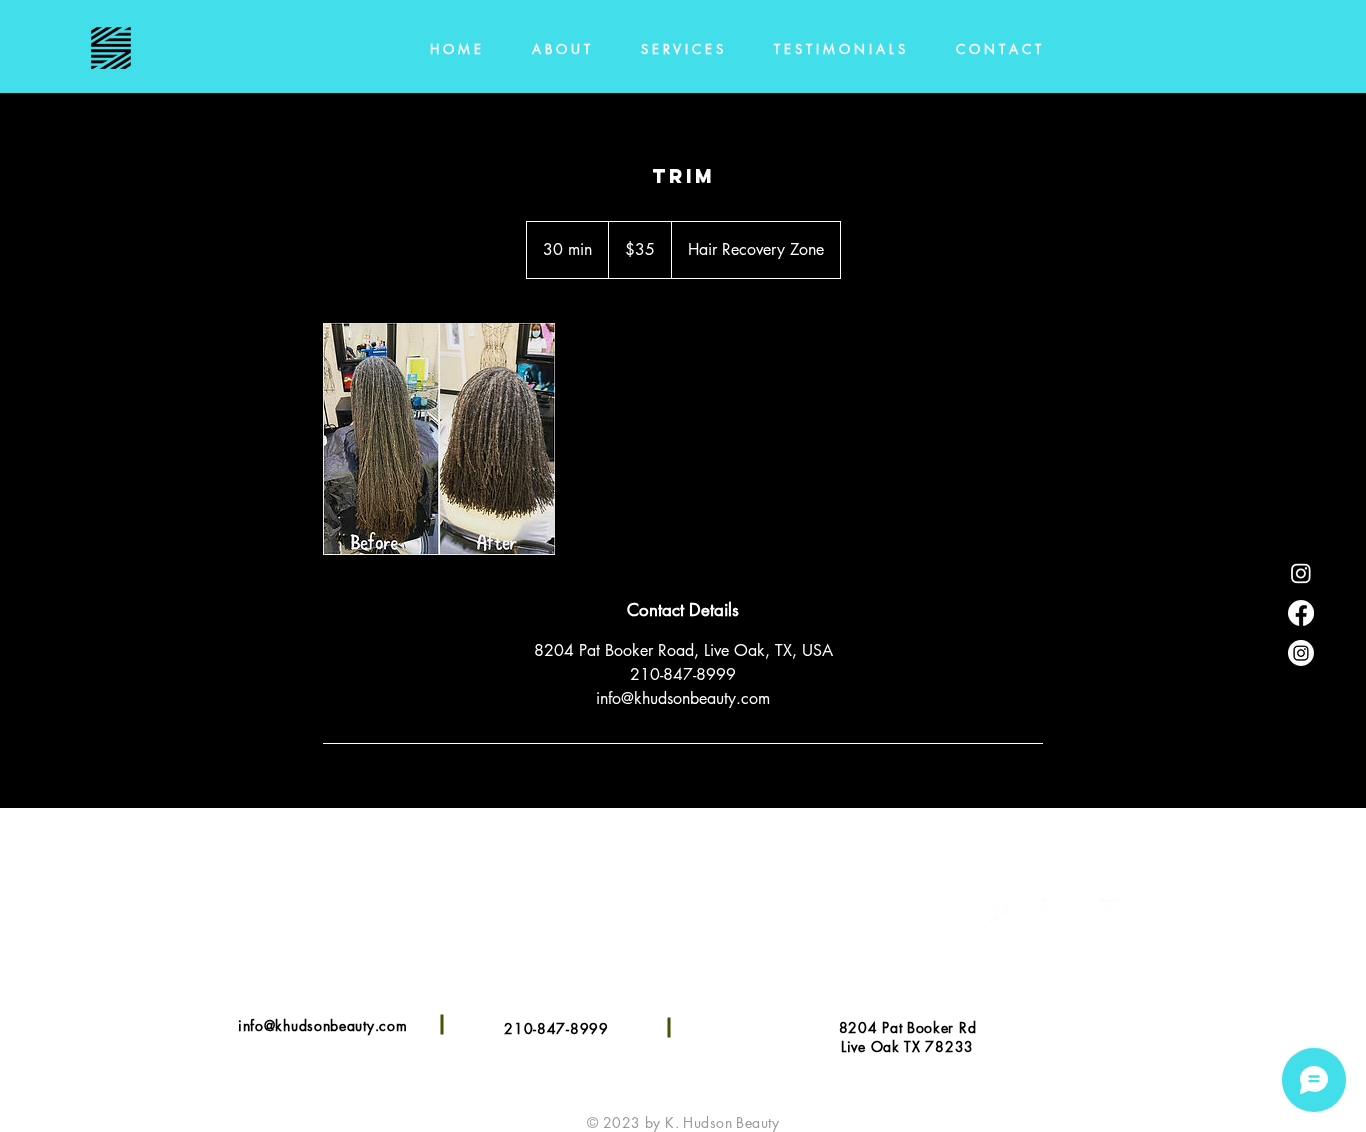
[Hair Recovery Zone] (1301, 573)
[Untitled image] (439, 439)
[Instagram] (1301, 653)
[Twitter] (1114, 912)
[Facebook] (1301, 613)
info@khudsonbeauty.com (322, 1025)
